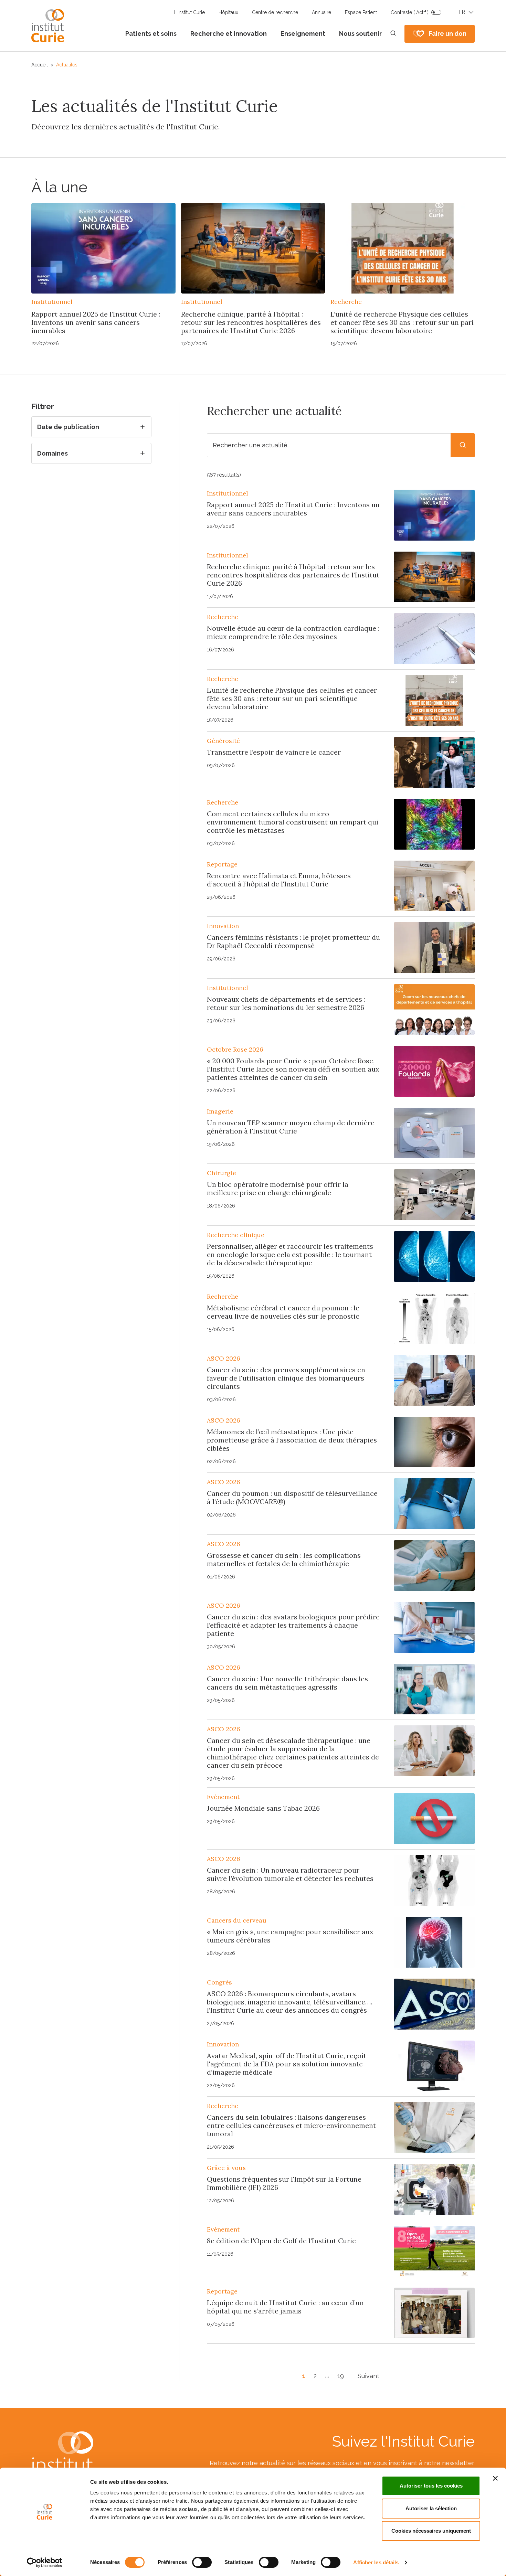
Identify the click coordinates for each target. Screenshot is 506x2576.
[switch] (202, 2562)
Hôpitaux (228, 12)
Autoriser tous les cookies (431, 2486)
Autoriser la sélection (431, 2508)
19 (341, 2376)
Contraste (410, 12)
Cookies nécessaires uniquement (431, 2531)
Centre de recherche (275, 12)
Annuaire (321, 12)
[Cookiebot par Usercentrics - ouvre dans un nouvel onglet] (45, 2563)
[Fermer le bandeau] (495, 2478)
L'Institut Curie (189, 12)
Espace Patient (361, 12)
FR (462, 12)
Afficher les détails (376, 2562)
